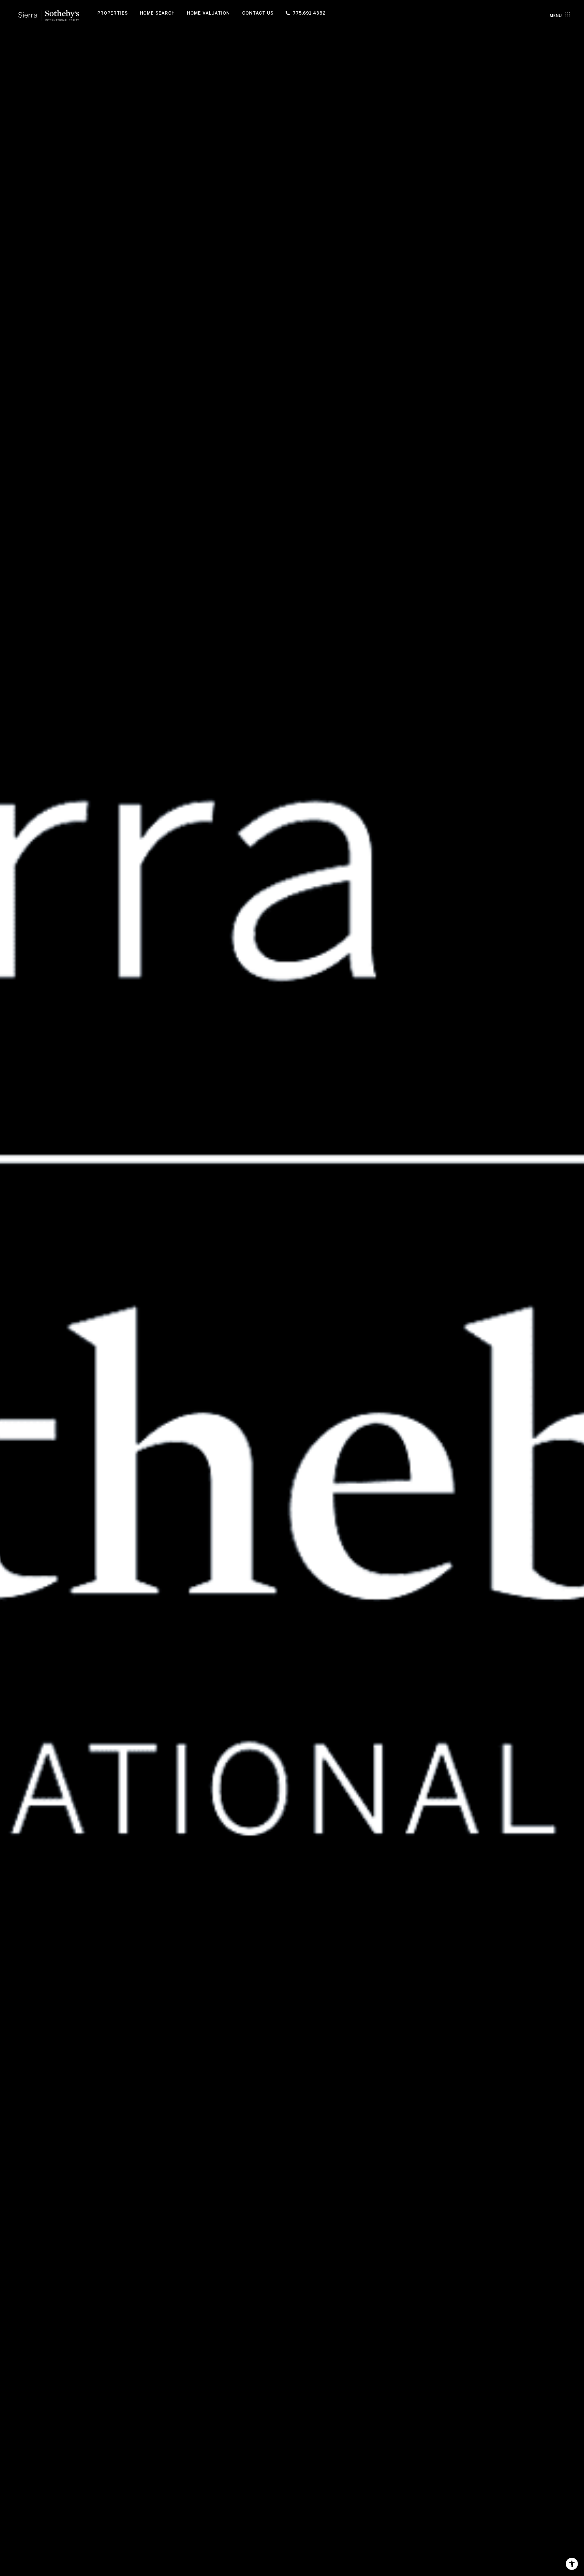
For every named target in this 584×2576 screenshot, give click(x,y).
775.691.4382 (309, 13)
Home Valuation (209, 13)
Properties (113, 13)
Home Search (157, 13)
